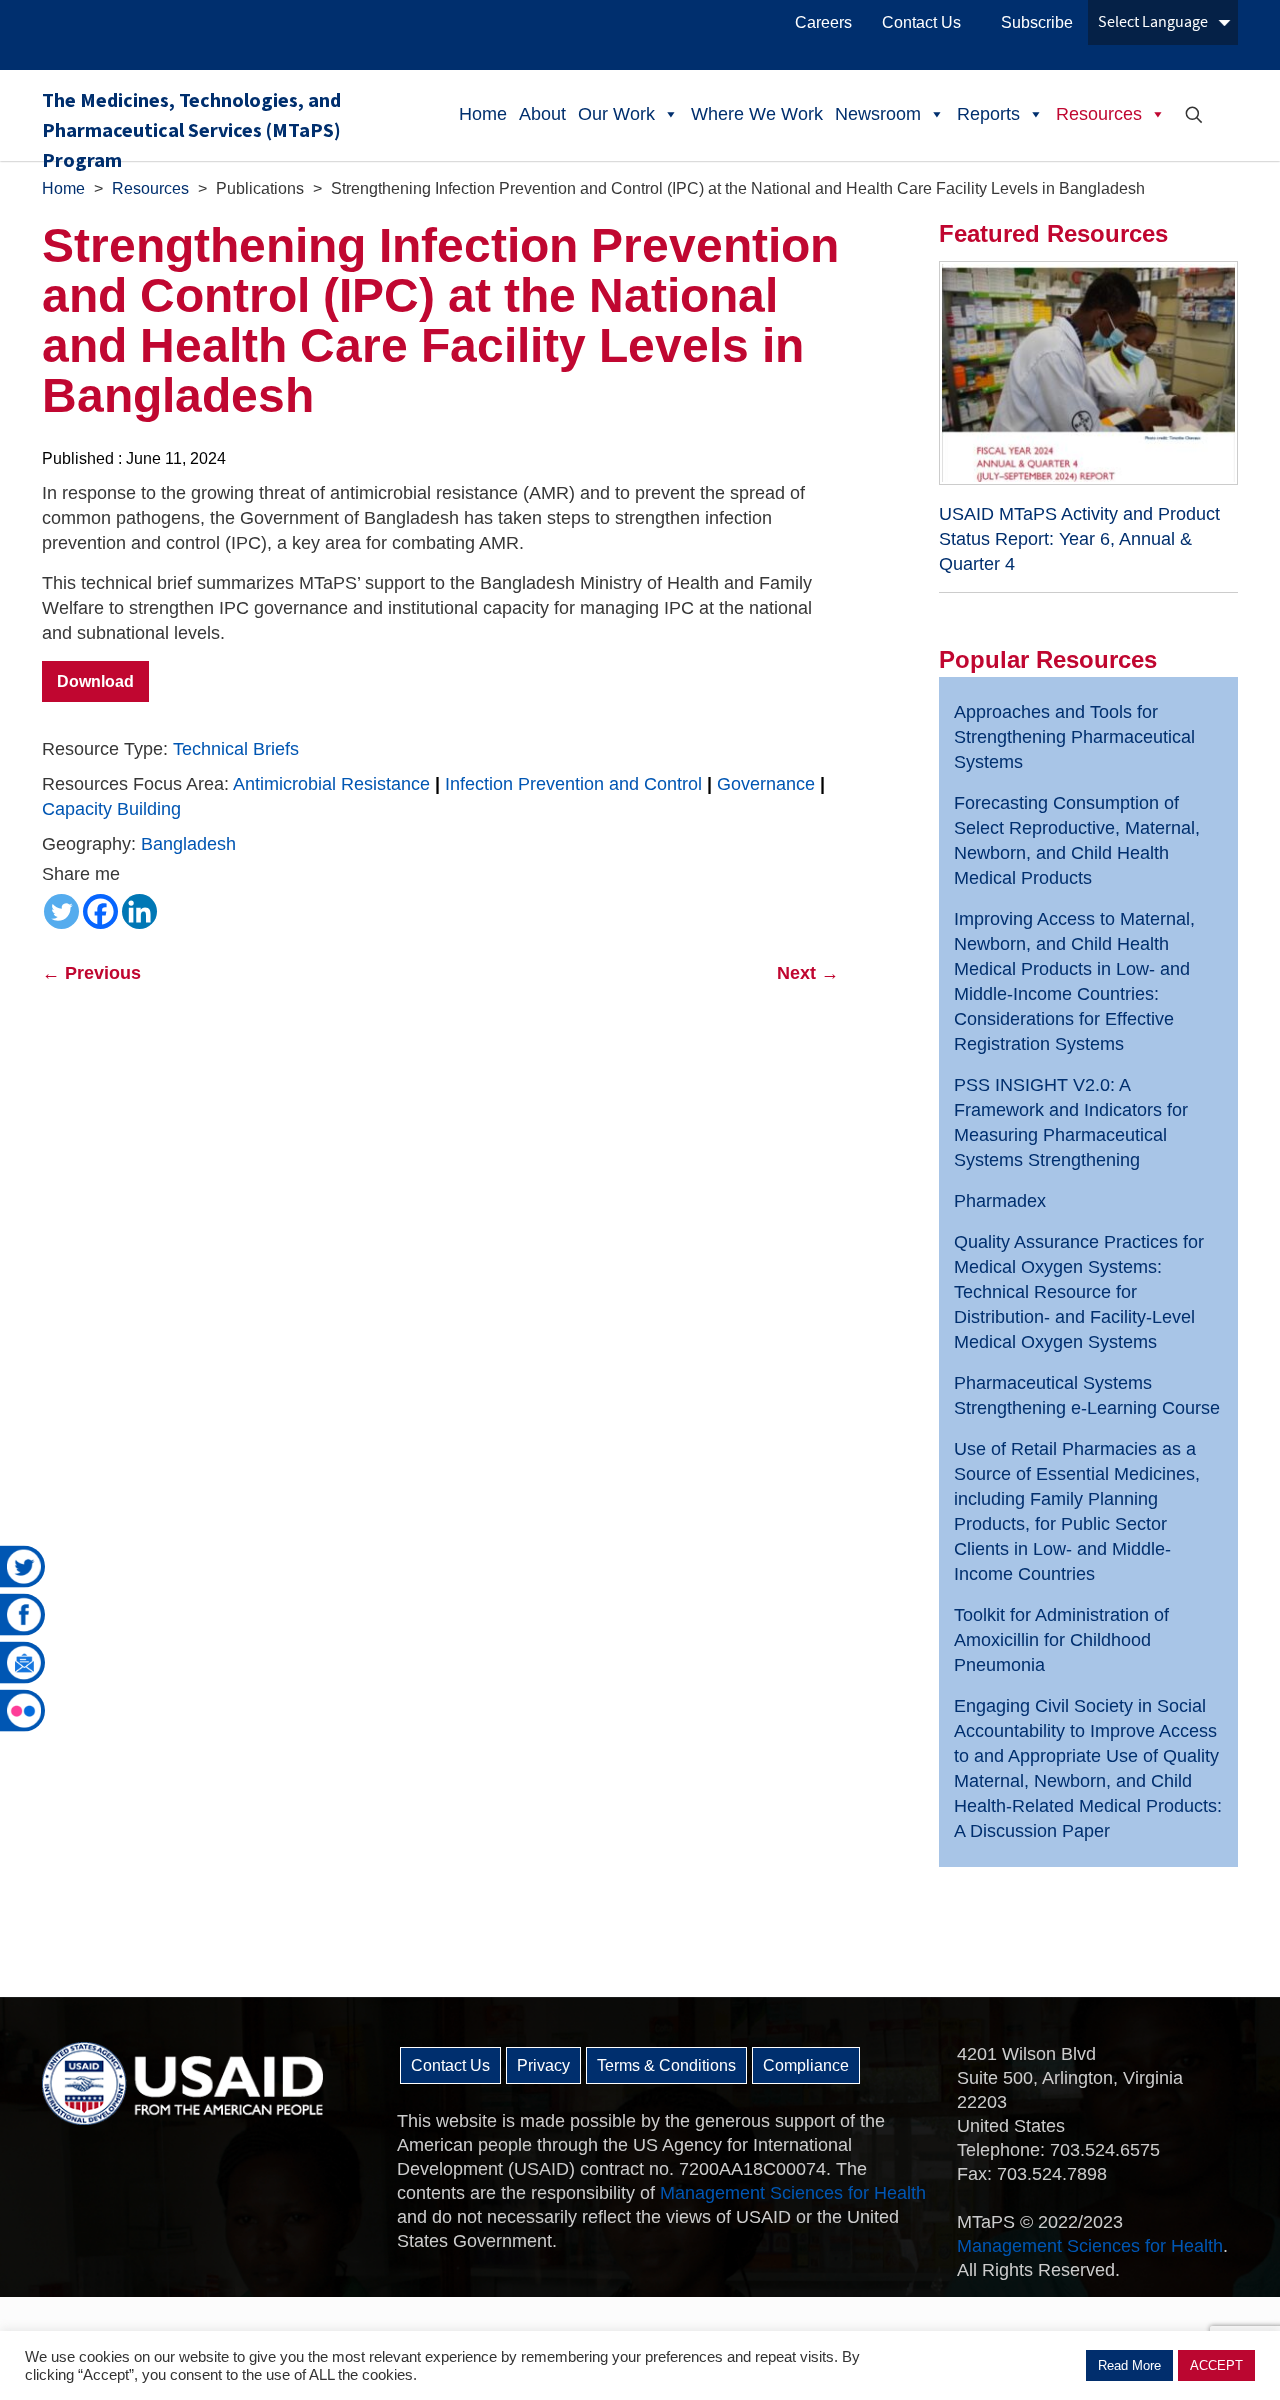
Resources (1099, 114)
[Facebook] (100, 911)
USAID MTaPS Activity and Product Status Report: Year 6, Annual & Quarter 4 (1079, 539)
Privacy (543, 2065)
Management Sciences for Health (793, 2193)
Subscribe (1037, 22)
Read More (1129, 2365)
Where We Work (757, 114)
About (542, 114)
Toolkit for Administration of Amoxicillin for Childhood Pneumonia (1061, 1640)
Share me (81, 874)
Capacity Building (111, 809)
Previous (91, 973)
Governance (766, 784)
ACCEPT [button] (1216, 2365)
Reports (988, 114)
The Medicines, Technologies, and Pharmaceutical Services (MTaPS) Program (191, 123)
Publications (260, 188)
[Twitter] (61, 911)
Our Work (616, 114)
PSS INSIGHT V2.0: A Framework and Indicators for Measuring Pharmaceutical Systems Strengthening (1071, 1122)
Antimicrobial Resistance (331, 784)
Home (483, 114)
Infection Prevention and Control (573, 784)
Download (95, 681)
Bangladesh (188, 844)
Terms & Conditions (666, 2065)
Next (808, 973)
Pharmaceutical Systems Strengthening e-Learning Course (1087, 1395)
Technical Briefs (236, 749)
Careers (823, 22)
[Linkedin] (139, 911)
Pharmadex (1000, 1201)
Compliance (806, 2065)
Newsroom (878, 114)
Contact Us (921, 22)
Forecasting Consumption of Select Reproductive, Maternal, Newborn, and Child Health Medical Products (1077, 840)
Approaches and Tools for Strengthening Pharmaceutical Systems (1074, 737)
